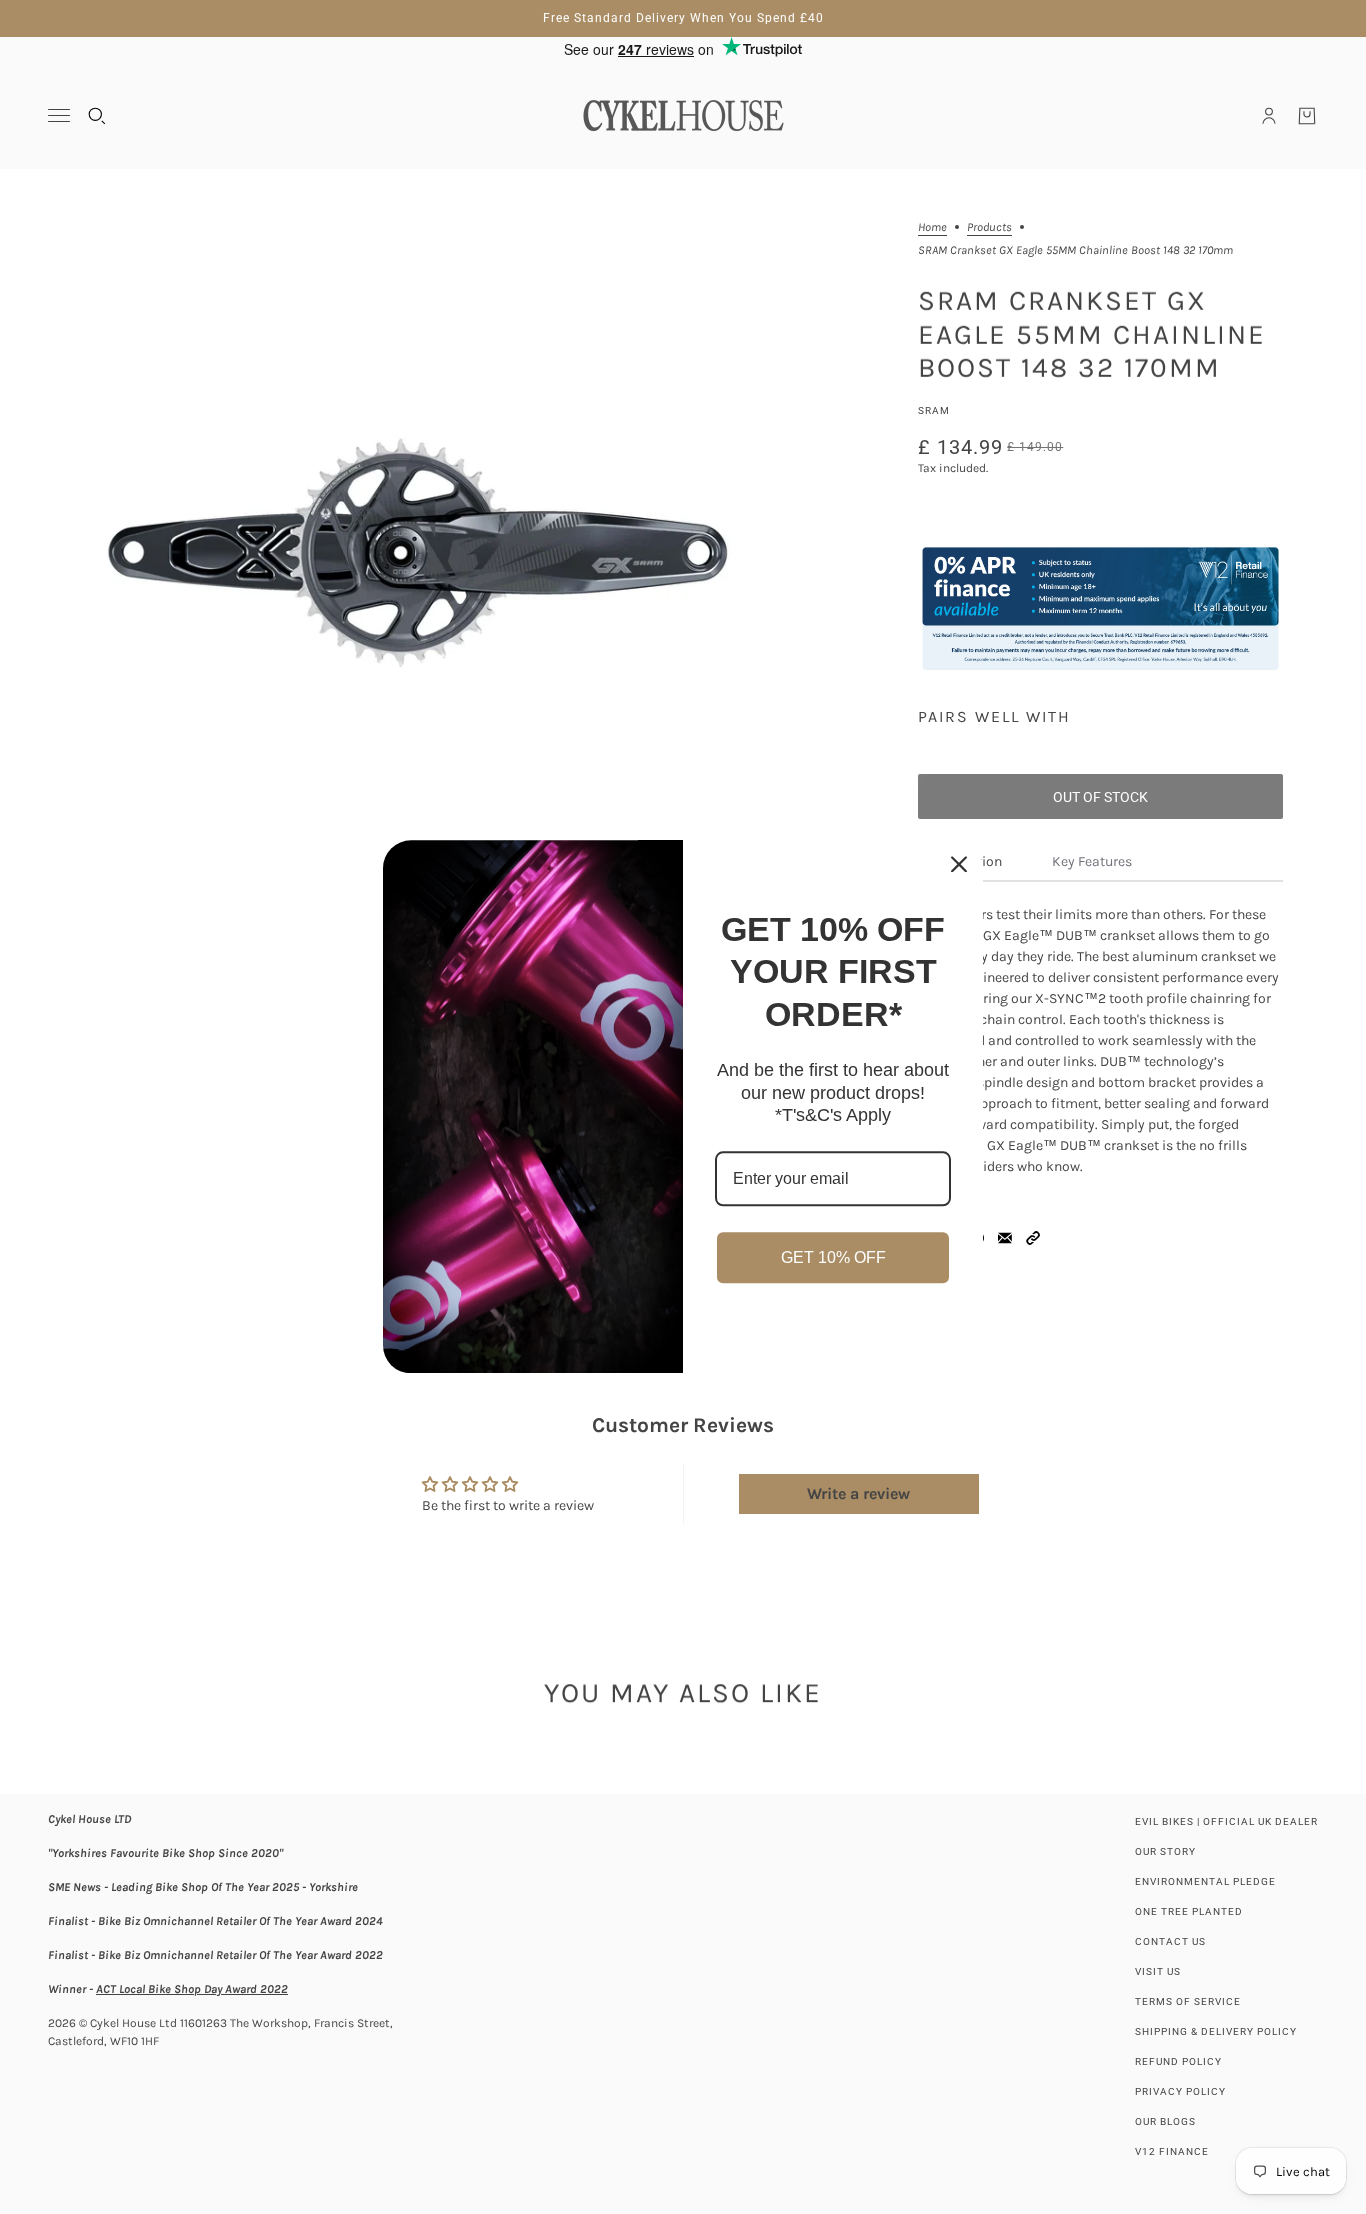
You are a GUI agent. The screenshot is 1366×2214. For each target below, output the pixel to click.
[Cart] (1307, 116)
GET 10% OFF (833, 1257)
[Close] (959, 864)
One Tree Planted (1189, 1911)
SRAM (934, 410)
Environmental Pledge (1205, 1881)
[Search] (97, 116)
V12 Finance (1172, 2151)
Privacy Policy (1180, 2091)
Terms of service (1188, 2001)
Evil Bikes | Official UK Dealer (1226, 1821)
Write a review (858, 1493)
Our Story (1165, 1851)
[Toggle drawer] (59, 115)
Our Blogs (1165, 2121)
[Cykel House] (683, 115)
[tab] (1093, 862)
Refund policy (1178, 2061)
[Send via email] (1005, 1238)
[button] (1033, 1238)
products (989, 227)
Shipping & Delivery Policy (1216, 2031)
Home (932, 227)
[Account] (1269, 116)
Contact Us (1170, 1941)
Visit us (1158, 1971)
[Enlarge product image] (414, 552)
